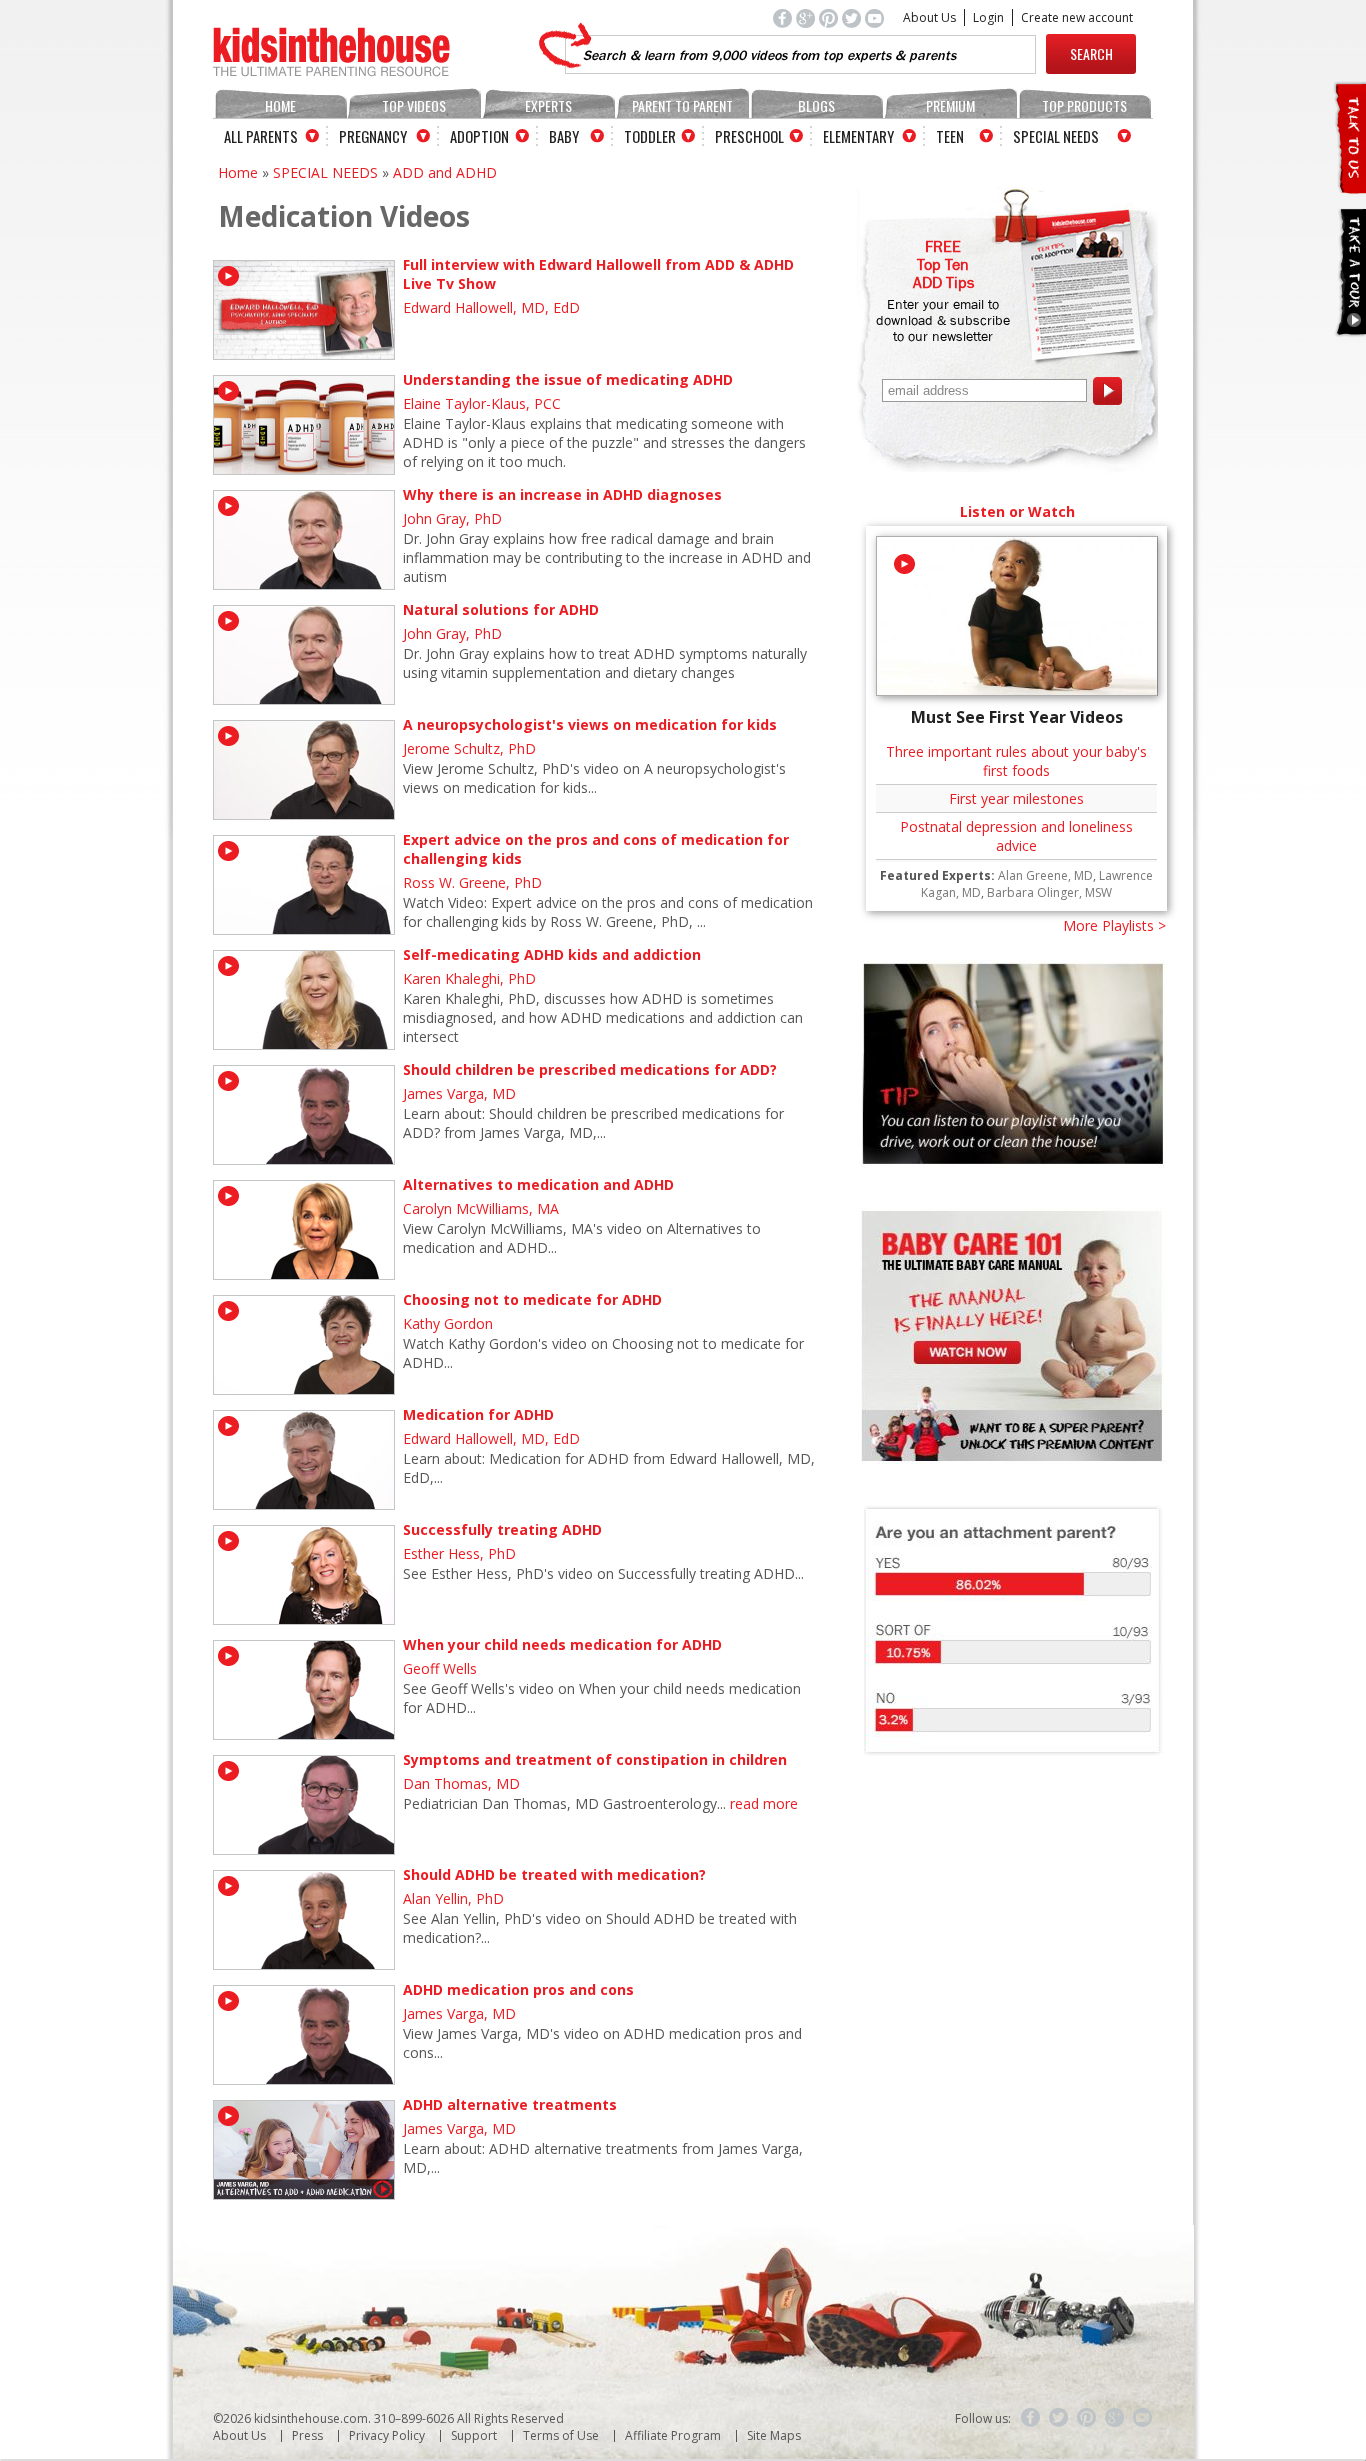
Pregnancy (373, 136)
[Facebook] (1031, 2418)
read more (764, 1803)
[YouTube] (1143, 2418)
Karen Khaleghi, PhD (469, 978)
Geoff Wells (440, 1668)
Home (280, 105)
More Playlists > (1114, 925)
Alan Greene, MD (1045, 875)
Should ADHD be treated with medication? (554, 1874)
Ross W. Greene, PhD (472, 882)
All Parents (261, 136)
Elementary (858, 136)
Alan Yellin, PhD (453, 1898)
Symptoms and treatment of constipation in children (595, 1759)
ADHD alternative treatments (510, 2104)
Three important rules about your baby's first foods (1016, 761)
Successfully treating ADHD (502, 1529)
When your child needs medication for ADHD (562, 1644)
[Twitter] (1059, 2418)
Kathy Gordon (448, 1323)
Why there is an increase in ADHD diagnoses (562, 494)
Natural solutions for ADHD (501, 609)
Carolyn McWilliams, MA (481, 1208)
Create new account (1077, 17)
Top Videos (414, 105)
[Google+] (1115, 2418)
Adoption (479, 136)
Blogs (816, 105)
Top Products (1084, 105)
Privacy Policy (387, 2435)
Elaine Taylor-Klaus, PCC (482, 403)
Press (307, 2435)
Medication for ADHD (478, 1414)
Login (988, 17)
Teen (950, 136)
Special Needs (1056, 136)
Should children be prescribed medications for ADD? (590, 1069)
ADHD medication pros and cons (518, 1989)
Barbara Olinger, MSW (1049, 892)
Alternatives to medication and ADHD (538, 1184)
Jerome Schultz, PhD (469, 748)
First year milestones (1016, 798)
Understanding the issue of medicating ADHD (568, 379)
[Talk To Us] (1349, 185)
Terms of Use (561, 2435)
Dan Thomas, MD (461, 1783)
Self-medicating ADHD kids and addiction (552, 954)
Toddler (650, 136)
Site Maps (774, 2435)
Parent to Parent (682, 105)
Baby (564, 136)
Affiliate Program (673, 2435)
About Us (929, 17)
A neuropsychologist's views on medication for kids (590, 724)
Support (474, 2435)
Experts (548, 105)
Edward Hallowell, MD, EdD (491, 307)
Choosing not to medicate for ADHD (532, 1299)
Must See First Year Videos (1017, 717)
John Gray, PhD (452, 518)
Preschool (749, 136)
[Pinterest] (1087, 2418)
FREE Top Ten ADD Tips (943, 264)
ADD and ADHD (445, 172)
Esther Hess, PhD (459, 1553)
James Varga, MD (459, 1093)
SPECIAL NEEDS (325, 172)
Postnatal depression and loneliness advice (1016, 836)
